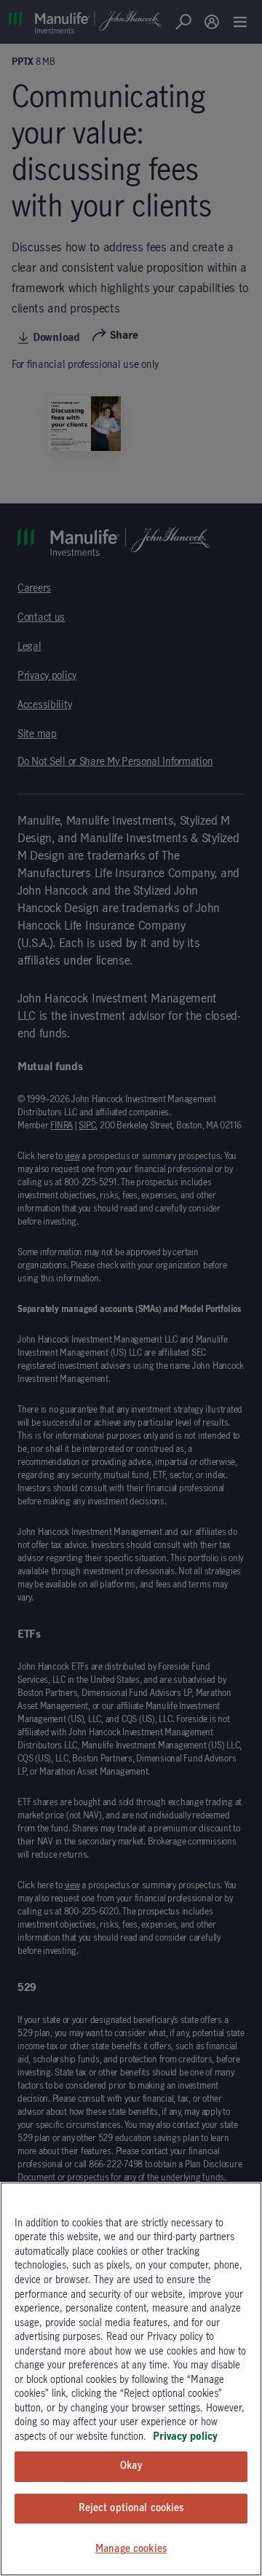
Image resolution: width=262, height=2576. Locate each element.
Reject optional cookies (131, 2508)
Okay (131, 2466)
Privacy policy (185, 2437)
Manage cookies (131, 2549)
